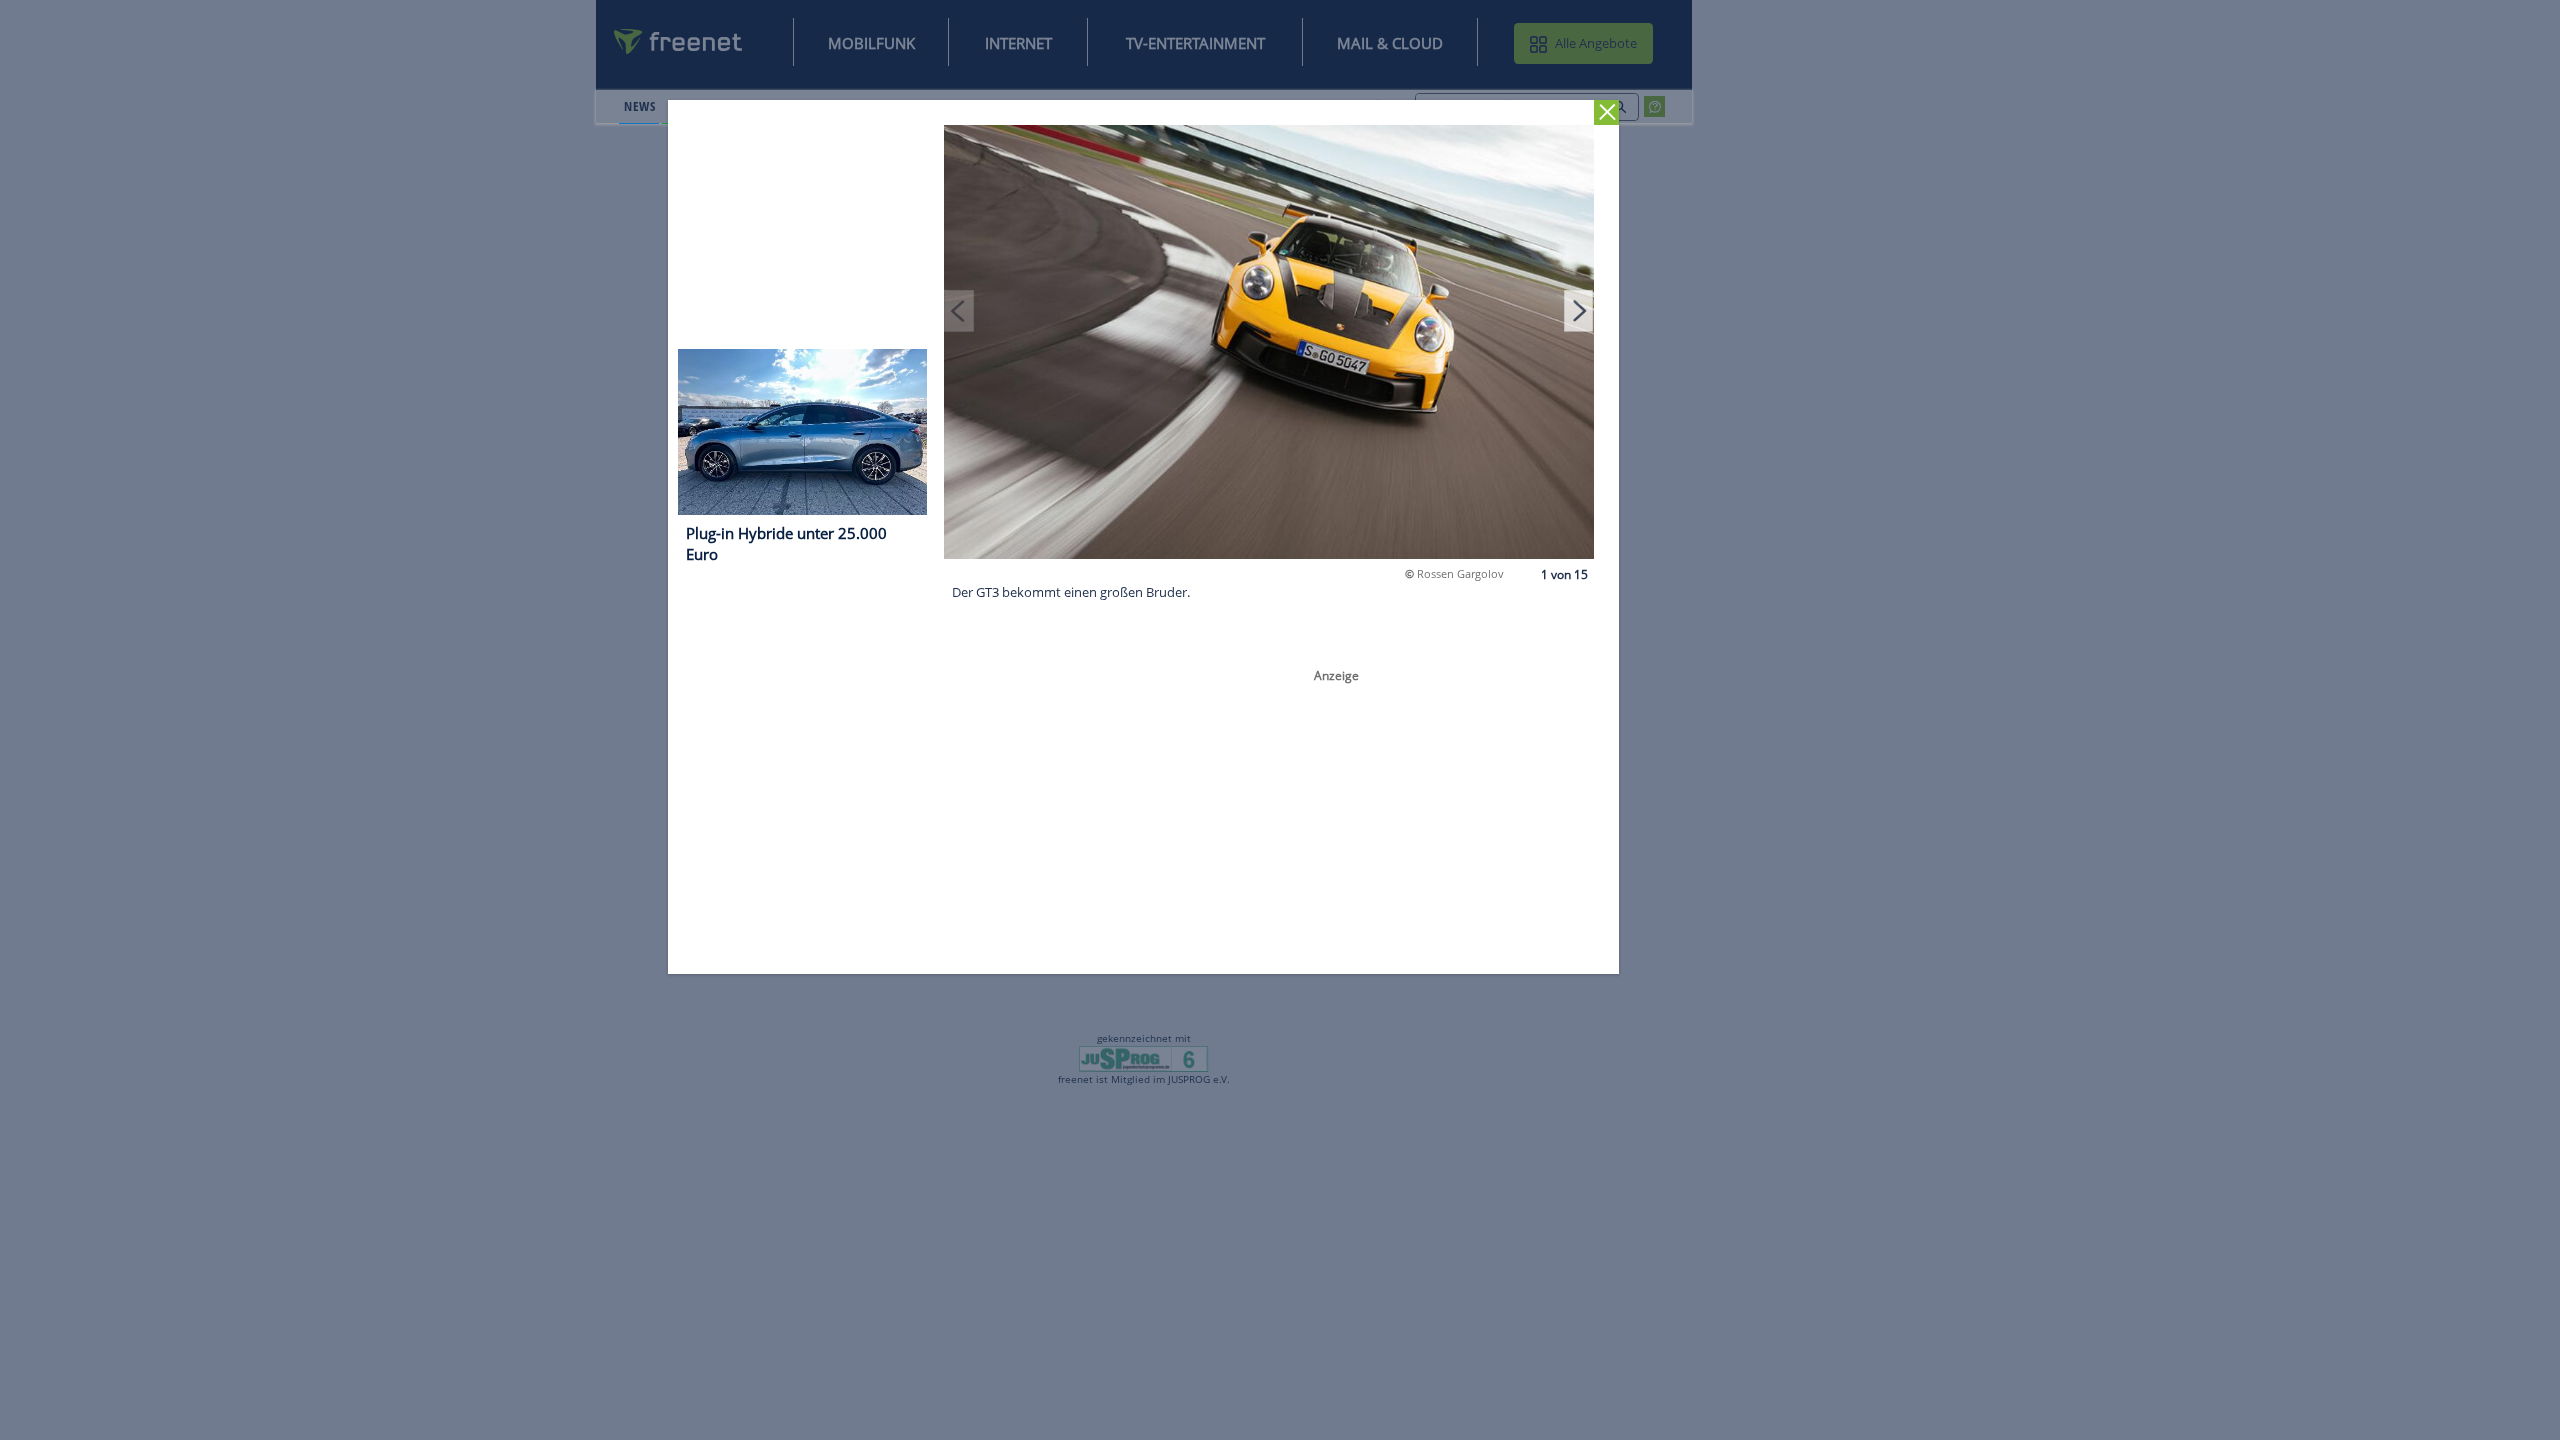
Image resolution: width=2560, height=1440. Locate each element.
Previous (960, 310)
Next (1579, 310)
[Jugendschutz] (1143, 1058)
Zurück (1607, 112)
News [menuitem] (639, 106)
